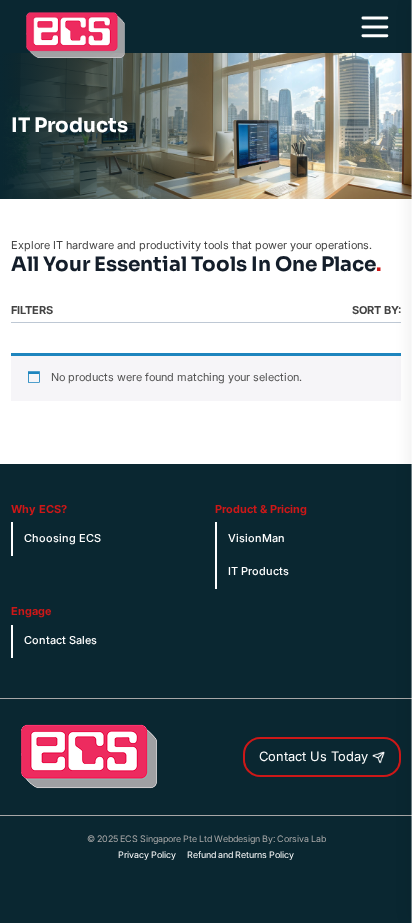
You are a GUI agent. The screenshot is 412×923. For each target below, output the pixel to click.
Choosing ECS (62, 538)
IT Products (258, 571)
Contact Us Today (315, 756)
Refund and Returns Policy (240, 854)
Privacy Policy (147, 854)
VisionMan (256, 538)
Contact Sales (60, 640)
